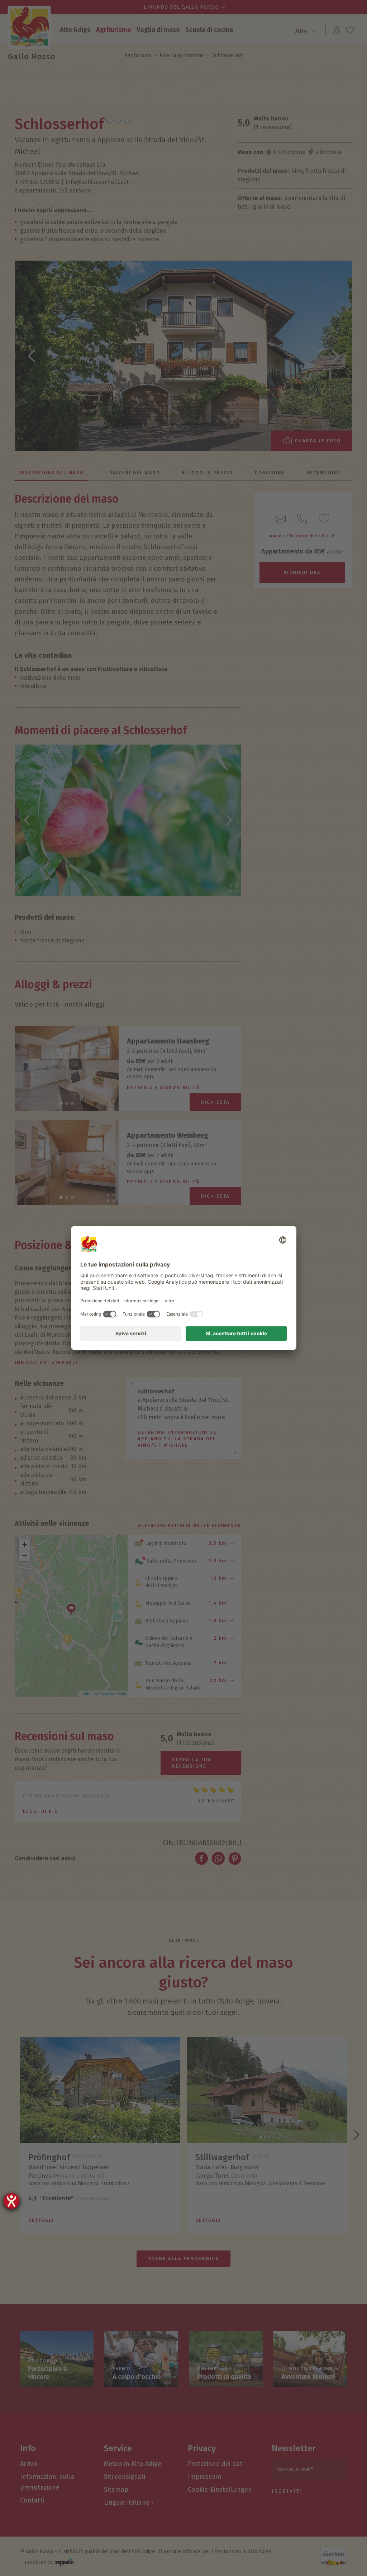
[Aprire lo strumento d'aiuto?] (11, 2201)
